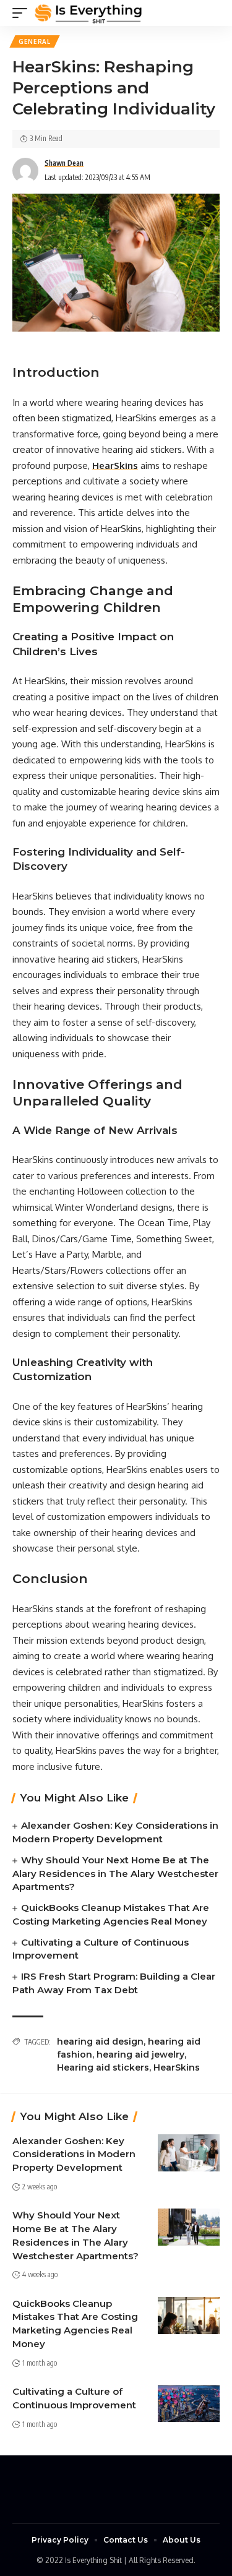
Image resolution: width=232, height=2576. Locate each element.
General (35, 41)
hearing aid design (100, 2041)
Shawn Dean (64, 163)
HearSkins (177, 2067)
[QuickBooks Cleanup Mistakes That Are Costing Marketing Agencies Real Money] (189, 2316)
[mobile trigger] (23, 13)
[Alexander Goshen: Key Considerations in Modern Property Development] (189, 2153)
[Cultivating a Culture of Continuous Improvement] (189, 2403)
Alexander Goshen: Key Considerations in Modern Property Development (74, 2154)
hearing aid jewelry (140, 2054)
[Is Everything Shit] (88, 13)
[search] (210, 13)
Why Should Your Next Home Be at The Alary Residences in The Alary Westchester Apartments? (115, 1874)
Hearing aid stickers (103, 2067)
